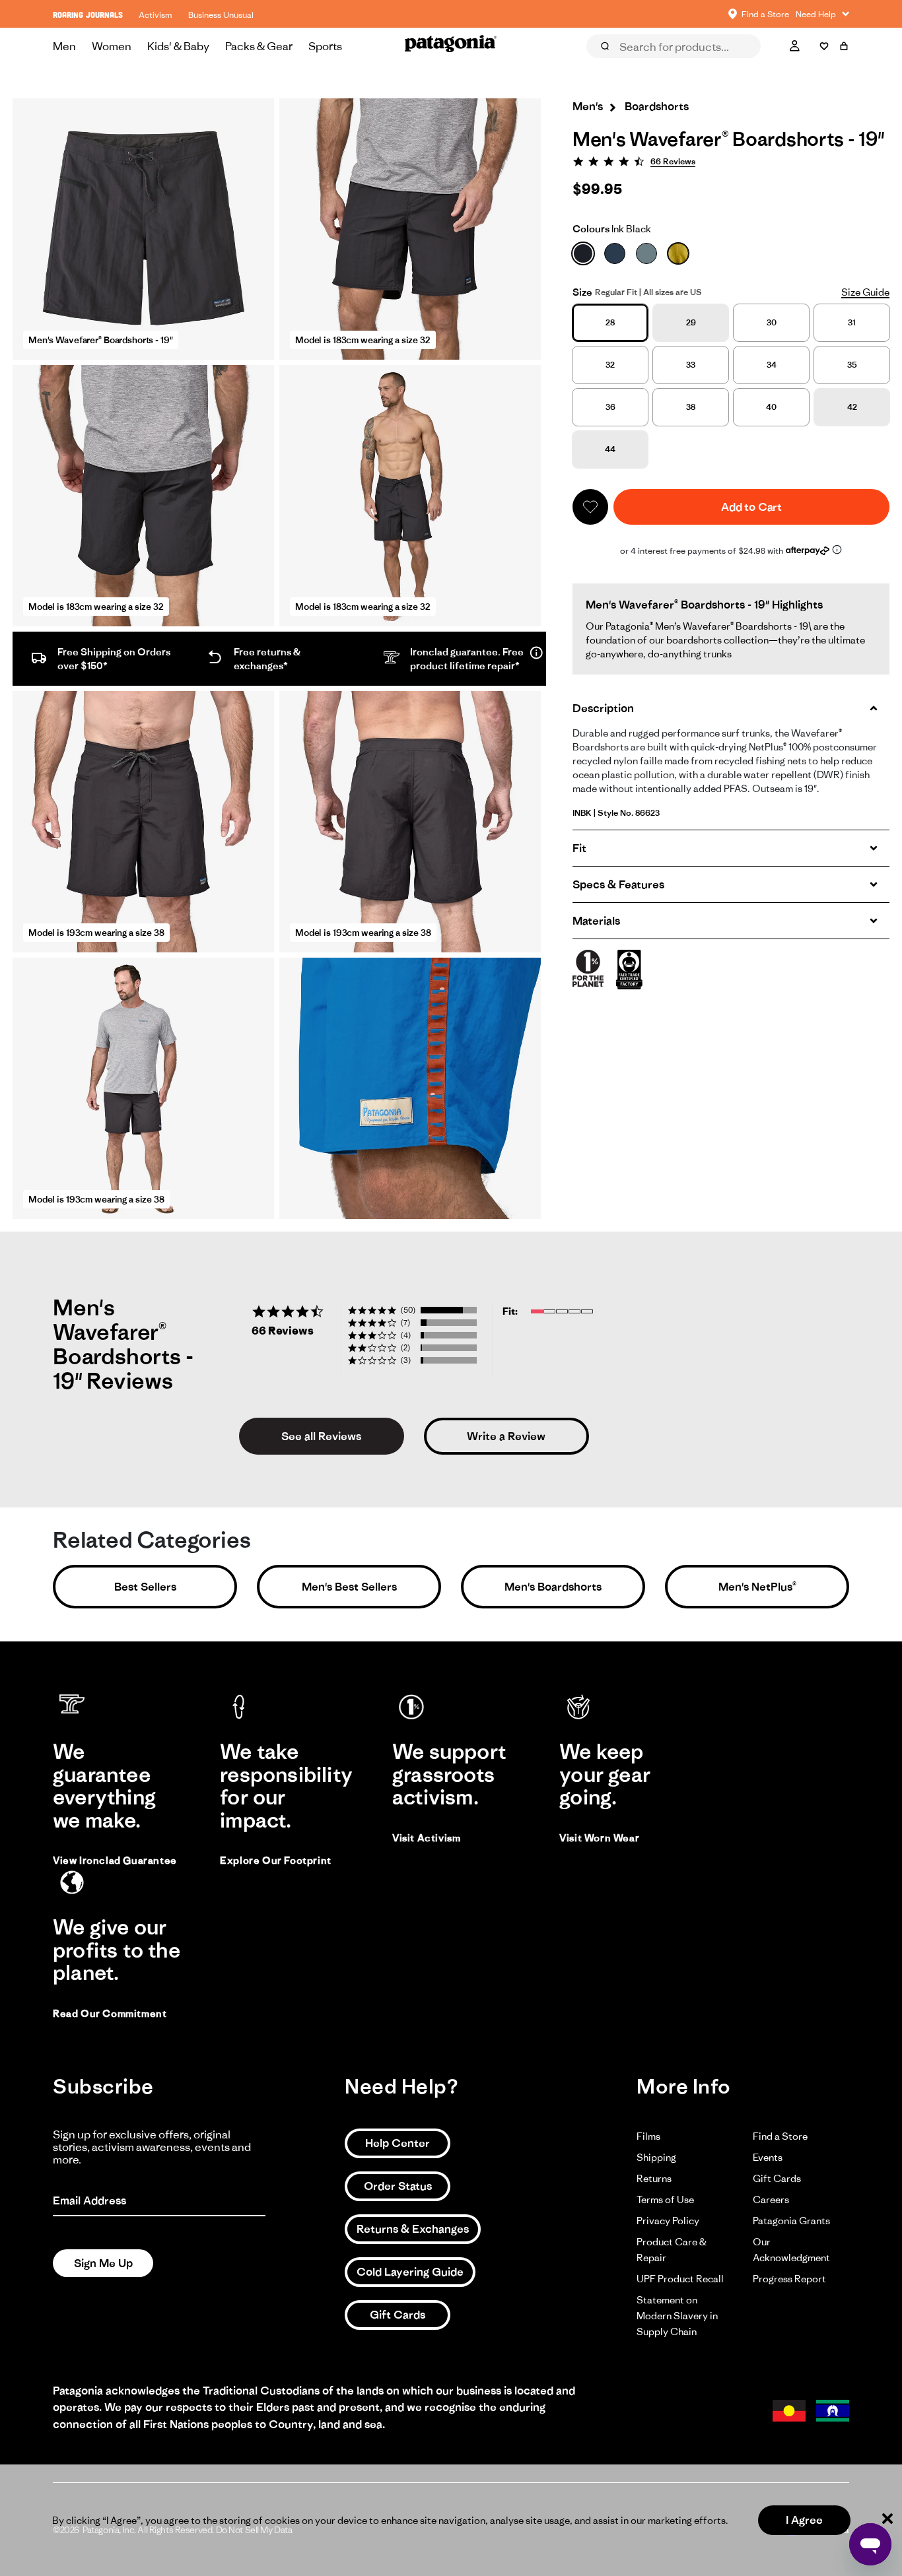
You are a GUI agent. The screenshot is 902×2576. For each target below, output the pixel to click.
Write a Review (506, 1436)
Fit (579, 848)
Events (768, 2157)
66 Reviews (673, 161)
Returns (654, 2178)
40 (771, 407)
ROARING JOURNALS (88, 15)
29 (691, 322)
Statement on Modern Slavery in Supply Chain (677, 2316)
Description (603, 708)
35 (852, 365)
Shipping (656, 2157)
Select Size (816, 65)
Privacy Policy (668, 2221)
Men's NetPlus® (757, 1587)
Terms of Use (665, 2199)
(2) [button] (405, 1347)
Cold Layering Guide (410, 2272)
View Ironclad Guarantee (115, 1860)
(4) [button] (406, 1335)
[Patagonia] (451, 46)
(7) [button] (405, 1322)
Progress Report (789, 2279)
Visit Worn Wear (599, 1838)
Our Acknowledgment (791, 2250)
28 (610, 322)
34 (772, 365)
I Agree (804, 2520)
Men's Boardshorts (553, 1587)
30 (772, 322)
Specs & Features (618, 884)
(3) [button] (406, 1360)
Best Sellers (145, 1587)
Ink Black (612, 229)
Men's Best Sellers (349, 1587)
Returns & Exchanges (413, 2229)
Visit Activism (426, 1838)
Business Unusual (221, 15)
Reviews (619, 65)
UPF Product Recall (680, 2279)
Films (648, 2136)
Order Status (398, 2186)
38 (691, 407)
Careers (771, 2199)
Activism (156, 15)
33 (691, 365)
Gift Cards (398, 2315)
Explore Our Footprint (276, 1860)
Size (582, 292)
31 (852, 322)
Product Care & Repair (672, 2250)
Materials (596, 921)
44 (610, 449)
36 (610, 407)
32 (610, 365)
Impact (746, 65)
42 (852, 407)
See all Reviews (321, 1436)
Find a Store (780, 2136)
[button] (590, 507)
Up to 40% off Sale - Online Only (451, 14)
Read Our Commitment (110, 2013)
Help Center (398, 2143)
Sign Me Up (103, 2263)
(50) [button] (408, 1310)
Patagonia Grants (791, 2221)
